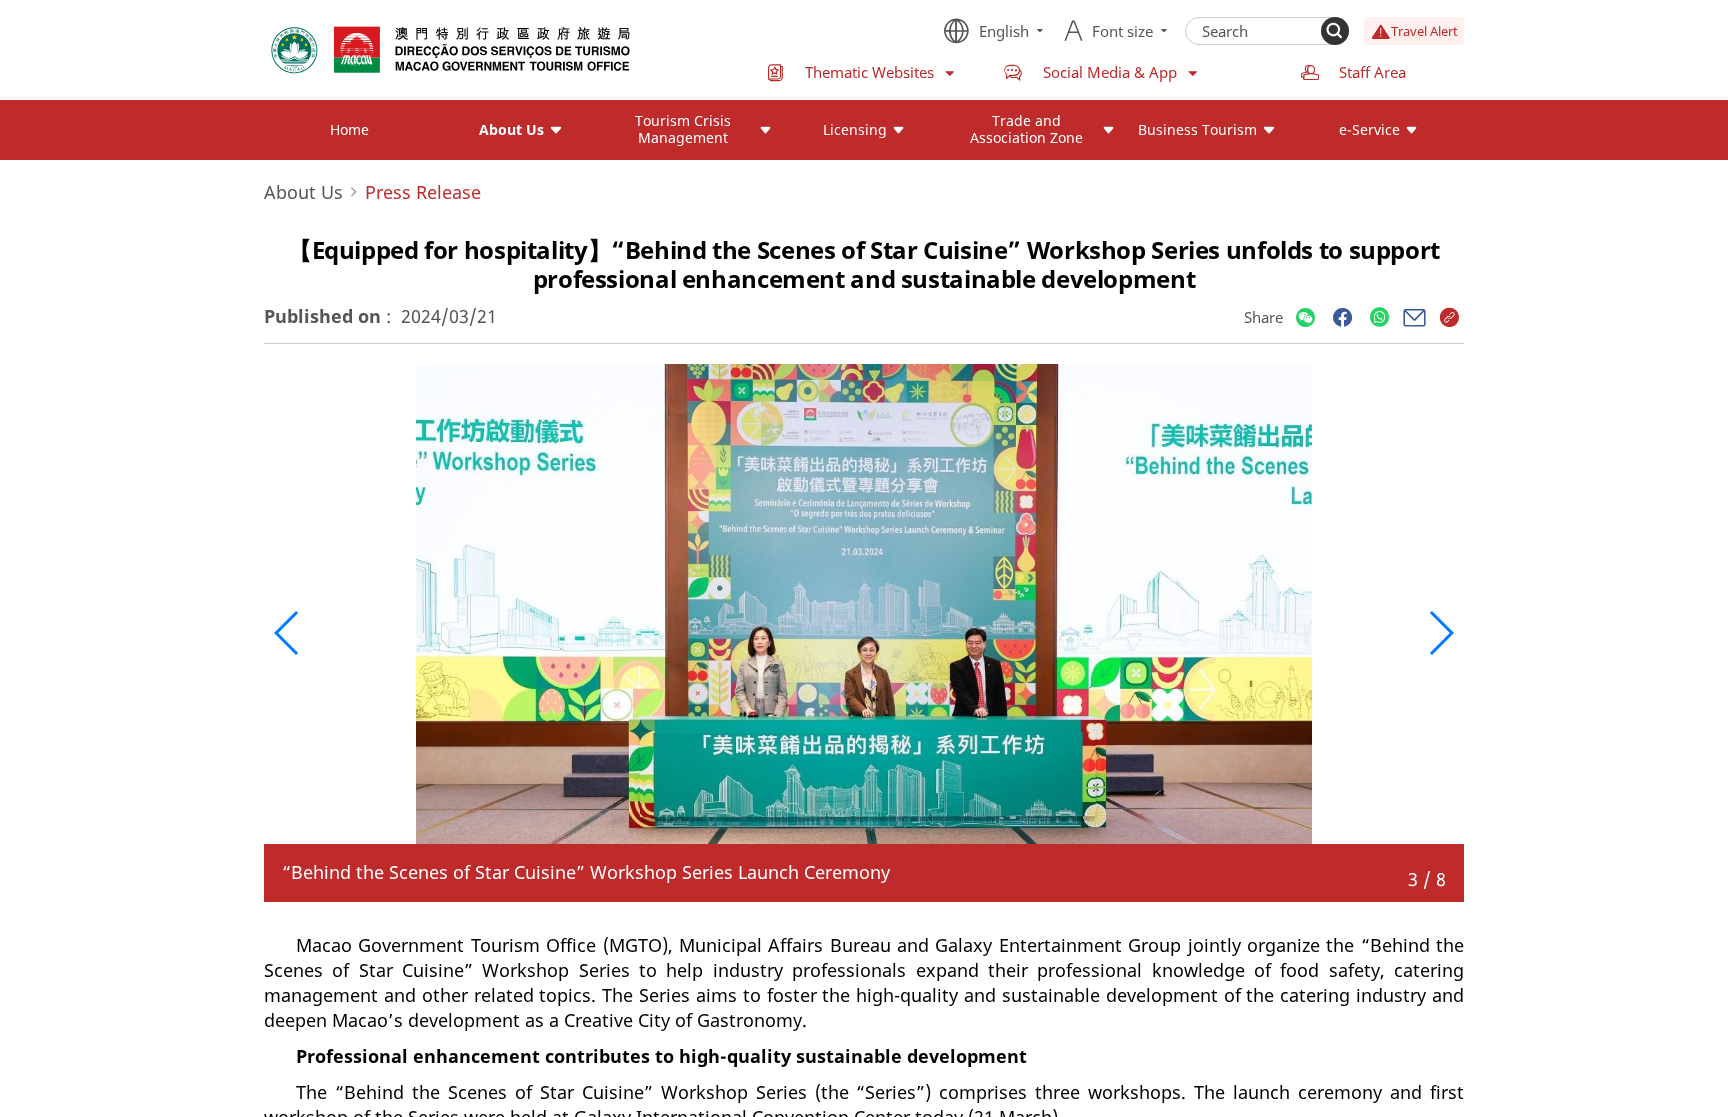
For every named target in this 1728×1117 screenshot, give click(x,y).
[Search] (1335, 31)
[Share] (1305, 318)
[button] (287, 633)
